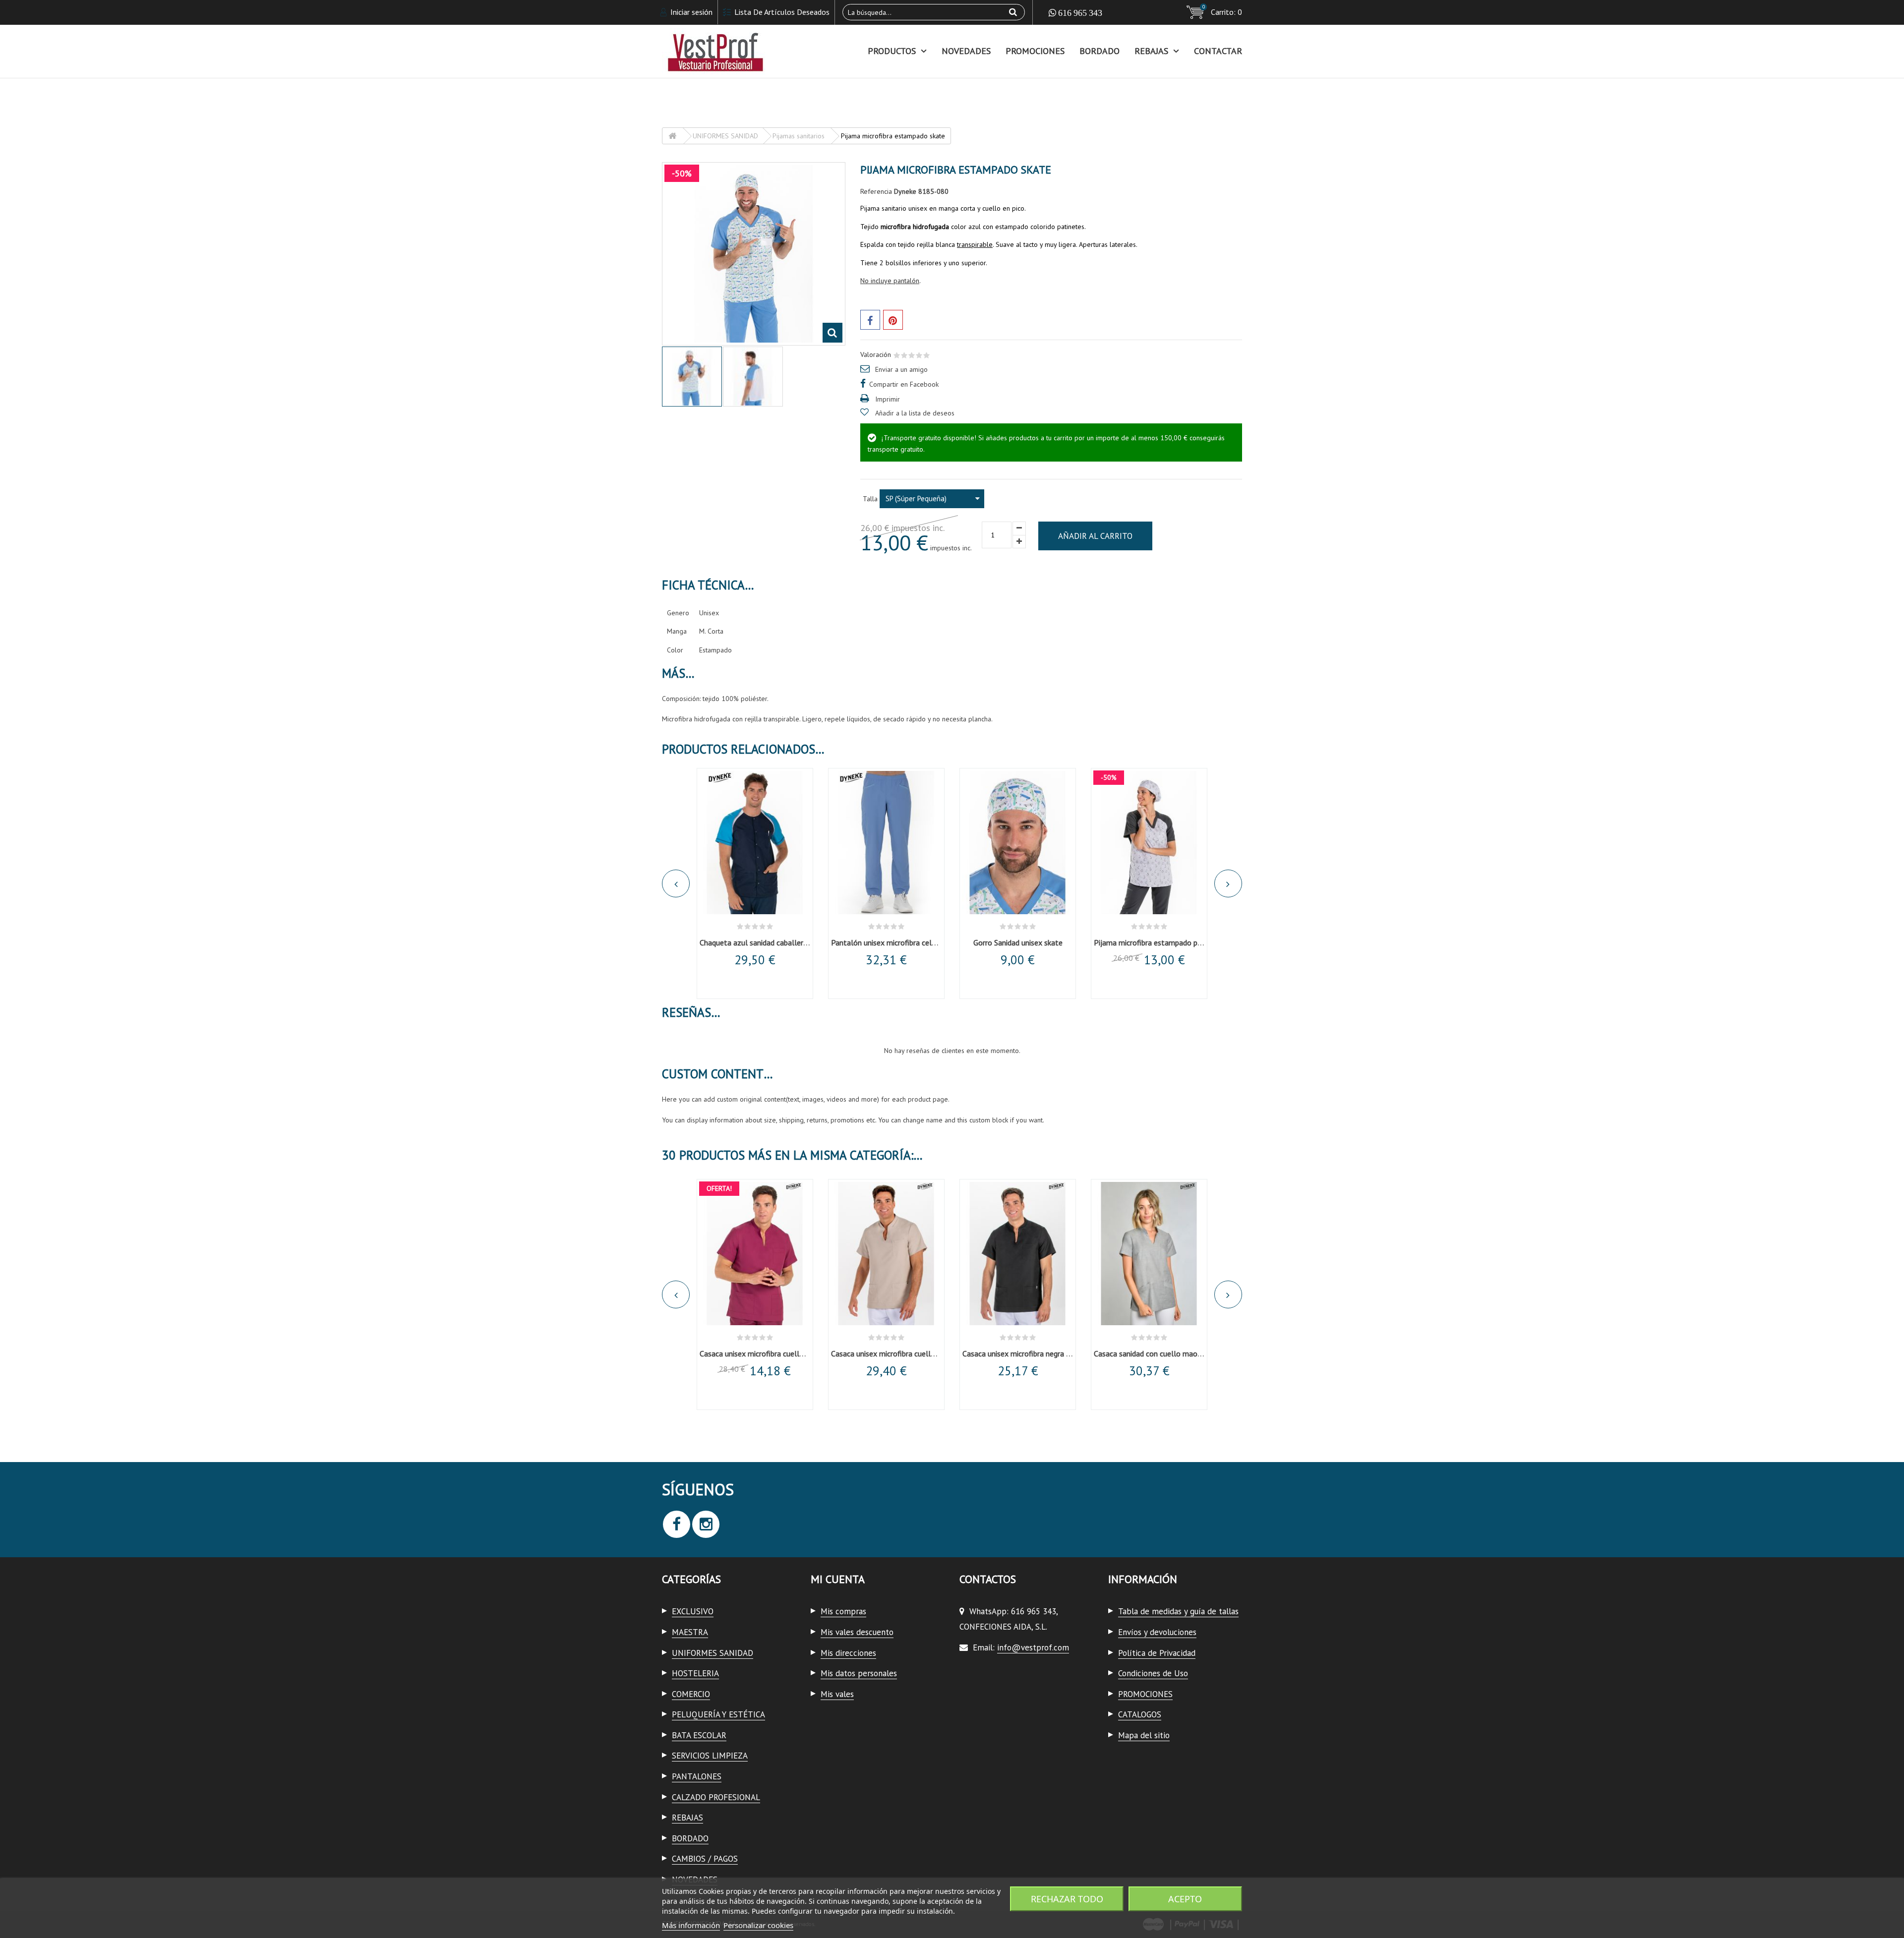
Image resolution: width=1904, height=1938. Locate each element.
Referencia (876, 191)
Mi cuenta (838, 1579)
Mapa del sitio (1144, 1735)
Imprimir (888, 399)
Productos (892, 51)
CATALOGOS (1140, 1714)
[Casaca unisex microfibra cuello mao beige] (886, 1254)
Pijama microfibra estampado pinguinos (1159, 942)
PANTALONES (697, 1776)
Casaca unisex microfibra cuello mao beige (901, 1353)
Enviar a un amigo (901, 369)
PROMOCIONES (1035, 51)
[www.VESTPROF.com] (754, 51)
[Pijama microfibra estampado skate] (692, 377)
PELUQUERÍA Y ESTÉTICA (718, 1714)
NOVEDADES (966, 51)
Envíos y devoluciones (1157, 1632)
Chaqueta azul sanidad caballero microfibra (771, 942)
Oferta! (719, 1188)
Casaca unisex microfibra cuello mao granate (774, 1353)
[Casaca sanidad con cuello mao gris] (1149, 1254)
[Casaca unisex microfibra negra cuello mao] (1018, 1254)
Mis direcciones (848, 1653)
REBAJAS (1151, 51)
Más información (691, 1925)
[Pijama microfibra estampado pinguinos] (1149, 843)
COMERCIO (691, 1694)
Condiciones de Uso (1153, 1673)
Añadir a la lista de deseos (915, 413)
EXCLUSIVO (693, 1611)
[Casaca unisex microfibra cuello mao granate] (755, 1254)
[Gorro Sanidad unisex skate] (1018, 843)
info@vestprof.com (1033, 1647)
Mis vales (837, 1694)
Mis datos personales (859, 1673)
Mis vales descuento (857, 1632)
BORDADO (1100, 51)
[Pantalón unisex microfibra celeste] (886, 843)
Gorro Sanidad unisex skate (1018, 942)
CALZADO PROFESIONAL (716, 1797)
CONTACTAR (1218, 51)
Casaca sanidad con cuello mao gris (1152, 1353)
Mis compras (843, 1611)
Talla (871, 499)
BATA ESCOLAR (699, 1735)
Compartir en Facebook (904, 384)
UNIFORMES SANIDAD (713, 1653)
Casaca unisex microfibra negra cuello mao (1033, 1353)
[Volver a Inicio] (672, 136)
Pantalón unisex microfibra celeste (889, 942)
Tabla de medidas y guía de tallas (1178, 1611)
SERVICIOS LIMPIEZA (710, 1756)
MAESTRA (690, 1632)
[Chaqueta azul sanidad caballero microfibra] (755, 843)
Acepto (1185, 1899)
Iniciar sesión (690, 12)
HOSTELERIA (695, 1673)
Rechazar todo (1067, 1899)
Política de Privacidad (1157, 1653)
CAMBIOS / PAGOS (705, 1859)
